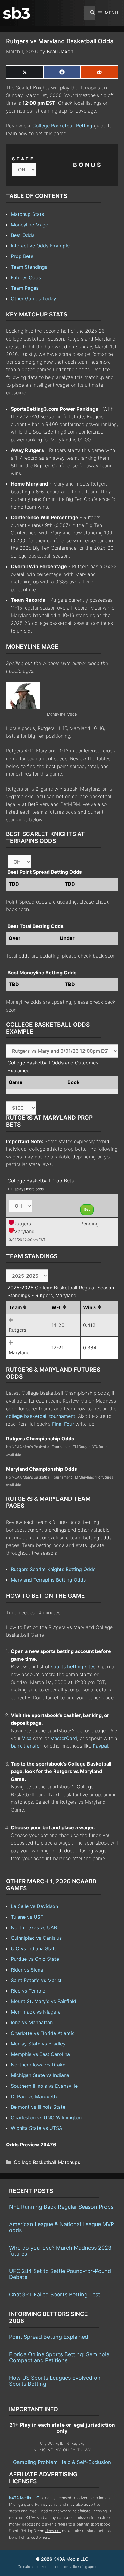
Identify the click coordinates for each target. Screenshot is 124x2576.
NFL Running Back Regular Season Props (61, 2207)
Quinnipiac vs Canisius (36, 1938)
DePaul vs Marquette (35, 2096)
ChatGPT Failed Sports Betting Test (55, 2294)
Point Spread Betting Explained (49, 2337)
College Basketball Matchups (47, 2162)
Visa (27, 1738)
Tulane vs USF (27, 1917)
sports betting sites (73, 1666)
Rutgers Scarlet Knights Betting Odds (53, 1569)
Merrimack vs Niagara (36, 2012)
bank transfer (26, 1746)
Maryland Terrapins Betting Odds (48, 1580)
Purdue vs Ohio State (35, 1959)
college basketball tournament (41, 1416)
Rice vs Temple (28, 1991)
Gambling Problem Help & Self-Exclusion (62, 2462)
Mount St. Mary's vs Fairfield (43, 2001)
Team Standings (29, 267)
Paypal (100, 1746)
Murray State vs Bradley (38, 2044)
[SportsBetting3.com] (17, 13)
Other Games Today (34, 298)
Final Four (63, 1424)
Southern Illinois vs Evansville (44, 2086)
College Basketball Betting (62, 126)
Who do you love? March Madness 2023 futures (60, 2251)
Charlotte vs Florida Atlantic (43, 2033)
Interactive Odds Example (40, 246)
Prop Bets (22, 256)
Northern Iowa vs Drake (38, 2065)
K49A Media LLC (24, 2498)
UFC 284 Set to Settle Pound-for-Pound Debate (60, 2274)
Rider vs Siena (27, 1970)
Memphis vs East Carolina (40, 2054)
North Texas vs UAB (34, 1927)
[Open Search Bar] (90, 13)
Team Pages (25, 288)
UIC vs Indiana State (34, 1948)
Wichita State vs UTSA (37, 2128)
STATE (23, 159)
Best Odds (23, 235)
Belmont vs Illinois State (38, 2107)
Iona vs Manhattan (32, 2022)
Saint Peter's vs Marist (36, 1980)
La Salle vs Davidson (34, 1906)
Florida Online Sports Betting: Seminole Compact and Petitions (59, 2357)
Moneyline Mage (29, 225)
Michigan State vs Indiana (40, 2075)
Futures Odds (26, 277)
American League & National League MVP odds (62, 2227)
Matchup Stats (27, 214)
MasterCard (64, 1738)
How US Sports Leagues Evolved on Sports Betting (55, 2381)
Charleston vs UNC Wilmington (46, 2117)
